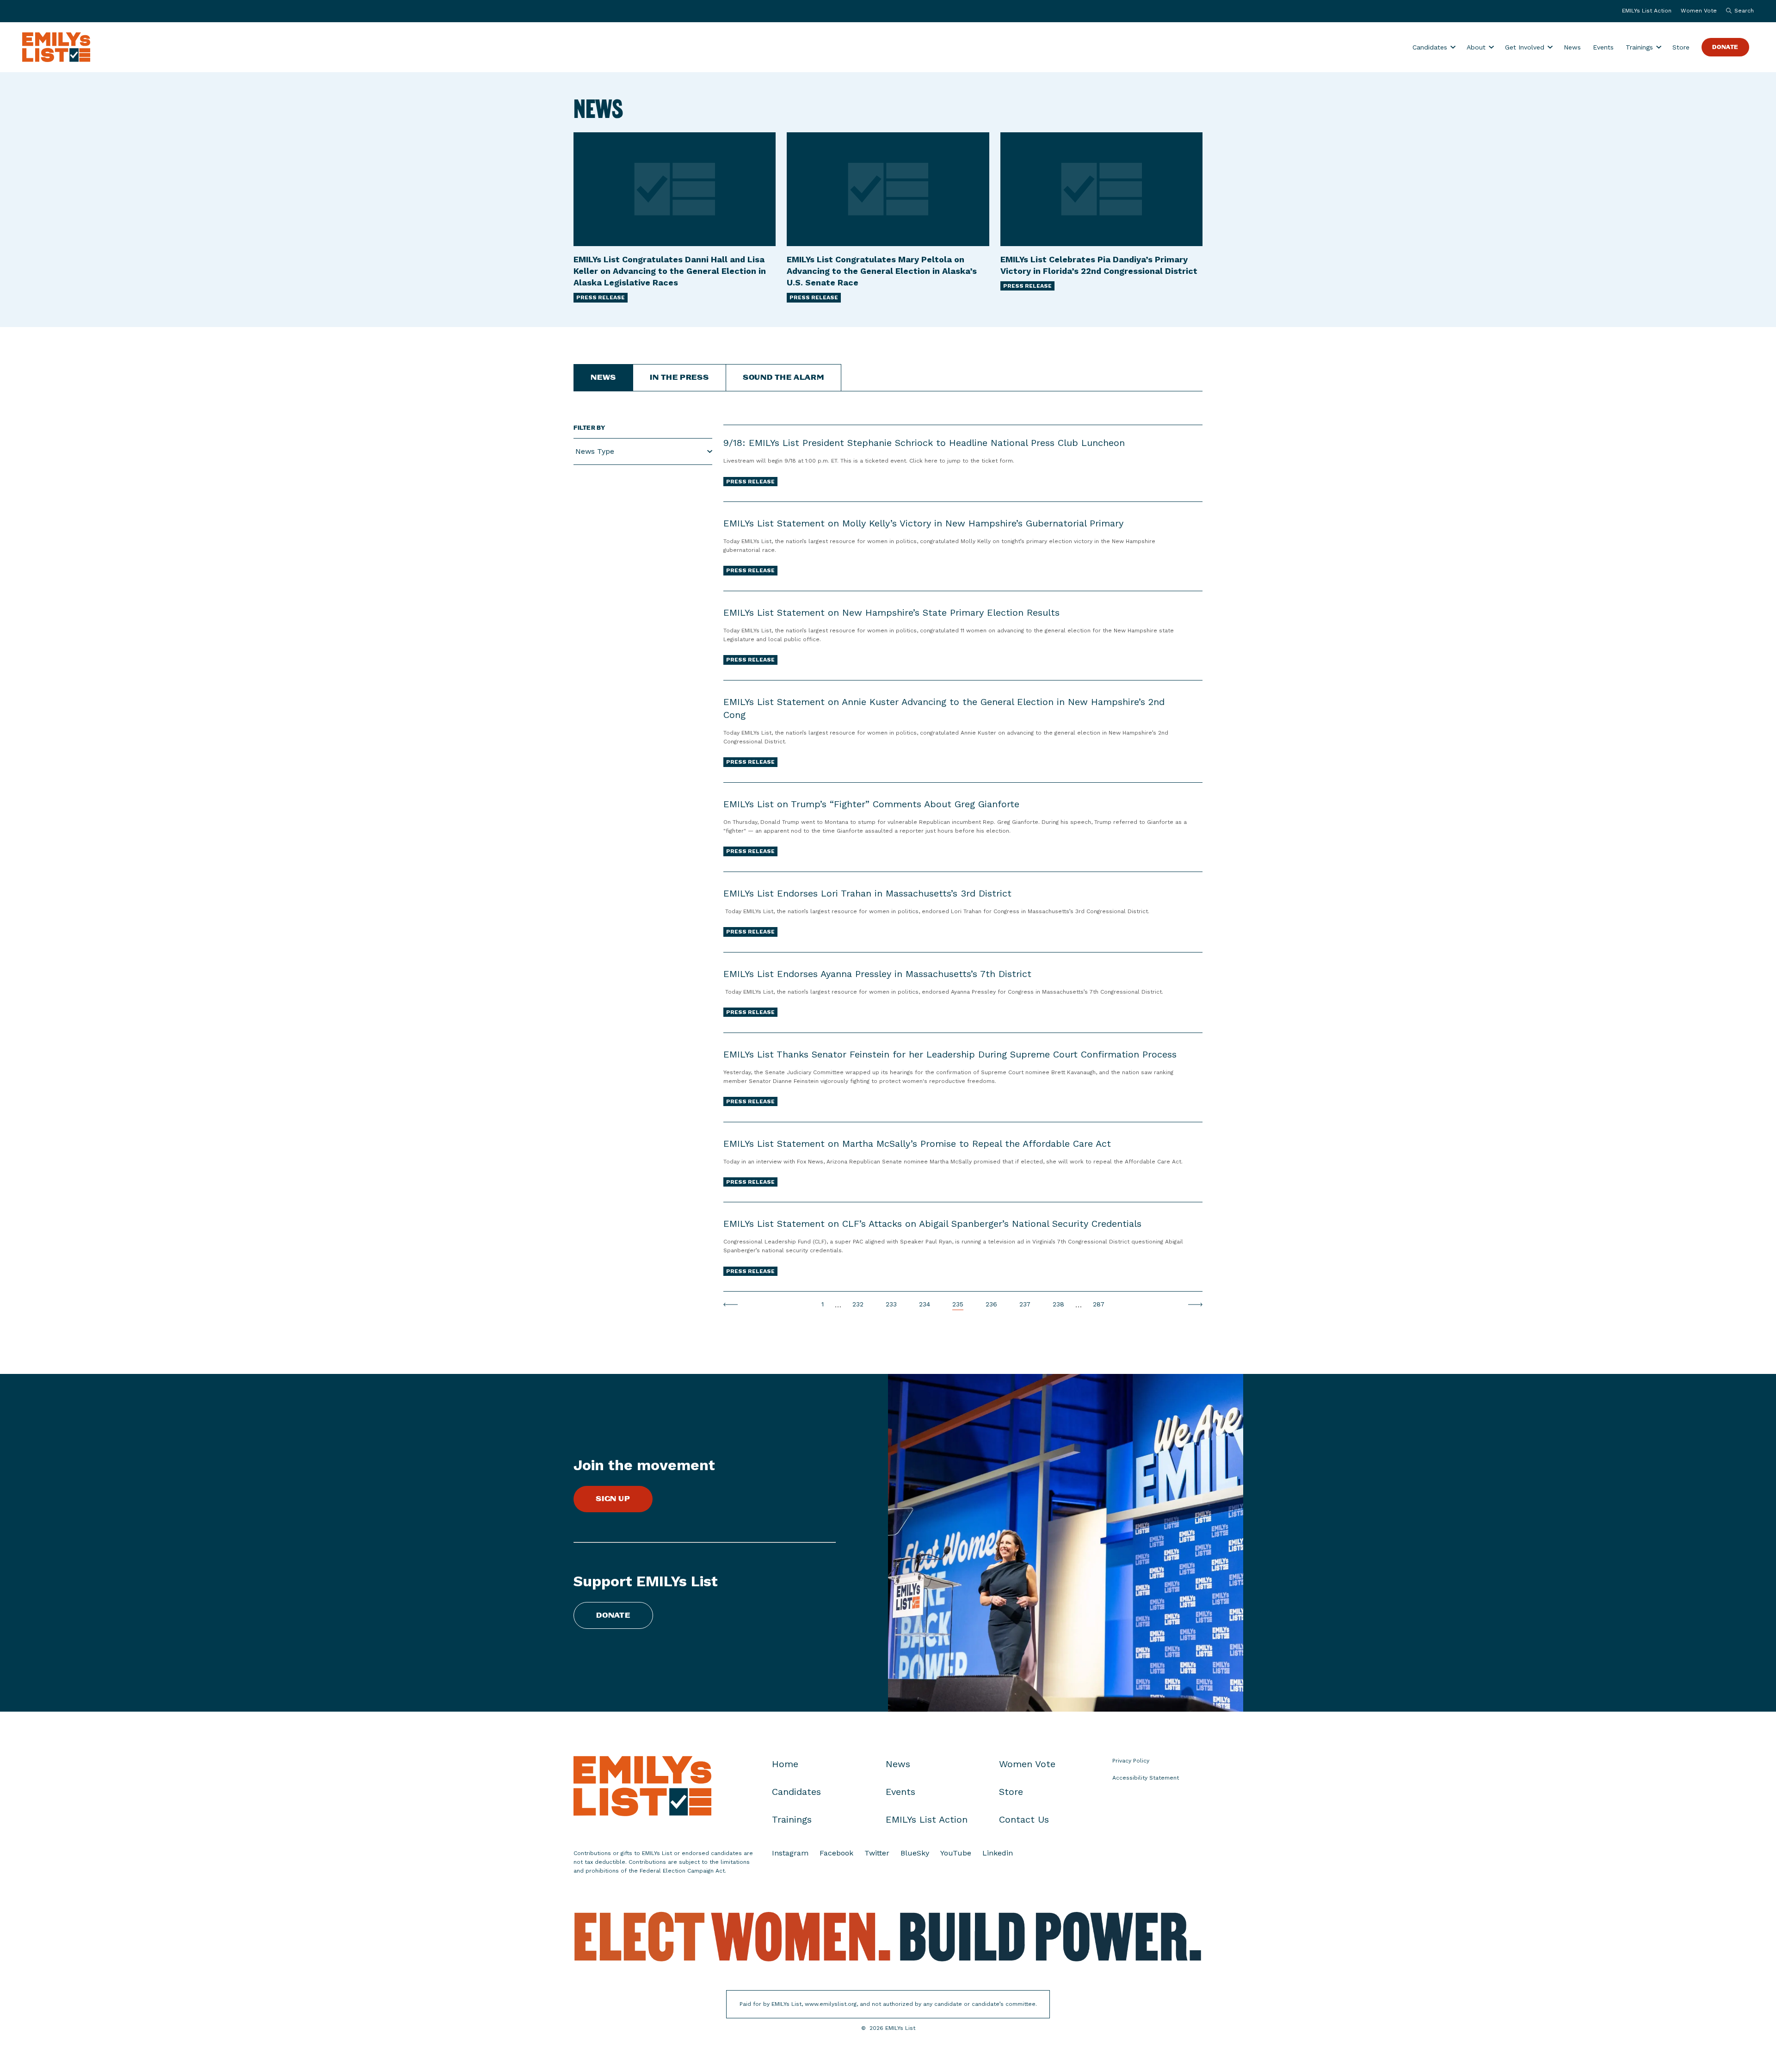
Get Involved (1525, 47)
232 (858, 1305)
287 (1099, 1305)
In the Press (679, 378)
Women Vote (1699, 11)
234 (925, 1305)
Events (1603, 47)
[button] (1738, 11)
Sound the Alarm (783, 378)
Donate (1725, 47)
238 (1058, 1305)
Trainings (1639, 47)
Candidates (1430, 47)
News (1572, 47)
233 (891, 1305)
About (1476, 47)
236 (991, 1305)
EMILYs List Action (1647, 11)
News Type (595, 451)
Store (1681, 47)
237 (1025, 1305)
